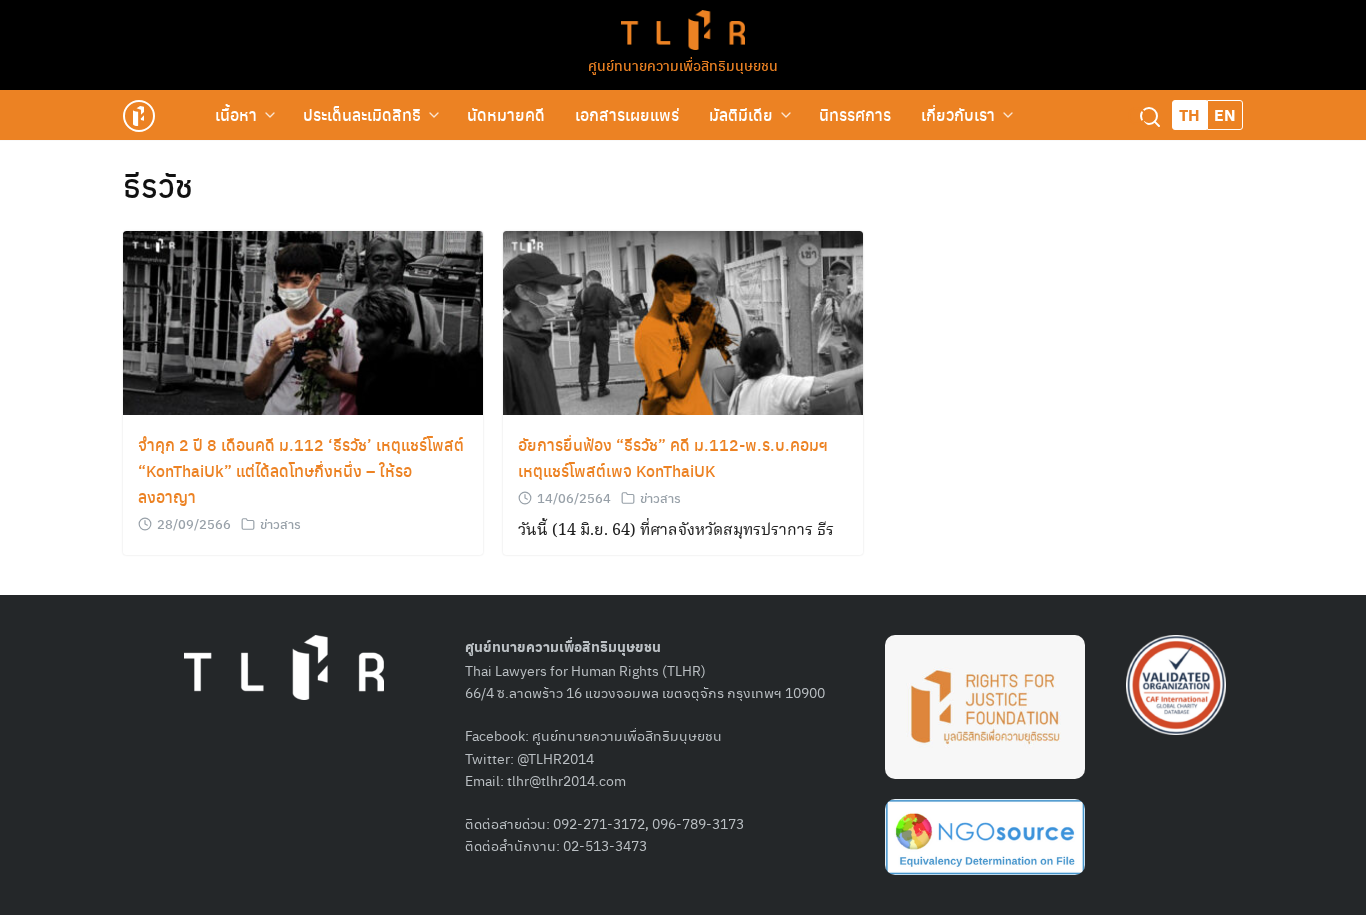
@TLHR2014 (555, 758)
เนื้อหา (236, 114)
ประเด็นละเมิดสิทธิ (362, 114)
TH (1189, 114)
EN (1225, 114)
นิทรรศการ (855, 114)
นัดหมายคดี (506, 114)
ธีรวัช (158, 185)
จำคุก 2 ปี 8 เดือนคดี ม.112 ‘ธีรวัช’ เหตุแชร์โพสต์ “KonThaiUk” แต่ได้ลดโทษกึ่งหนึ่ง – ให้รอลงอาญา (301, 470)
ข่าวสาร (280, 523)
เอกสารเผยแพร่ (627, 114)
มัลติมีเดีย (741, 114)
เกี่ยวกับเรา (958, 114)
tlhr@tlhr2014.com (566, 780)
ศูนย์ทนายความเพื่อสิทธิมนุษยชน (683, 65)
